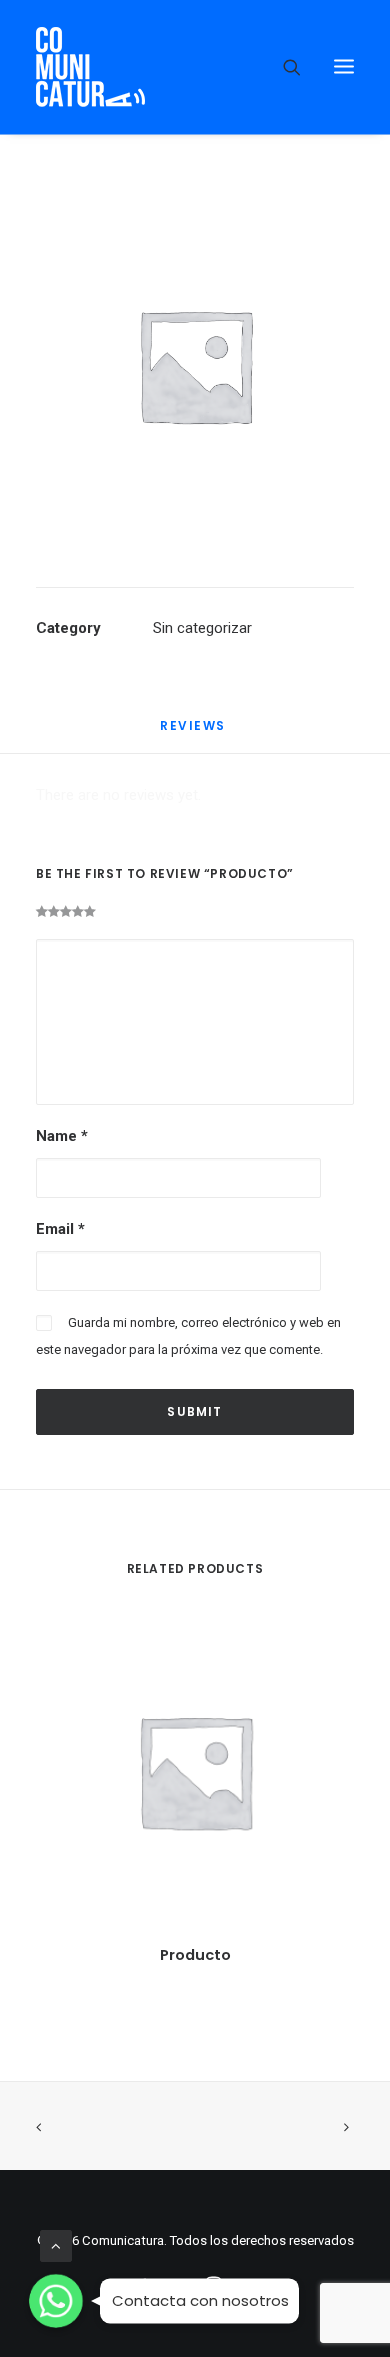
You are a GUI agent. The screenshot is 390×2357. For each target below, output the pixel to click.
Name (62, 1136)
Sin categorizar (202, 628)
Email (60, 1229)
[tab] (195, 733)
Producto (195, 1955)
